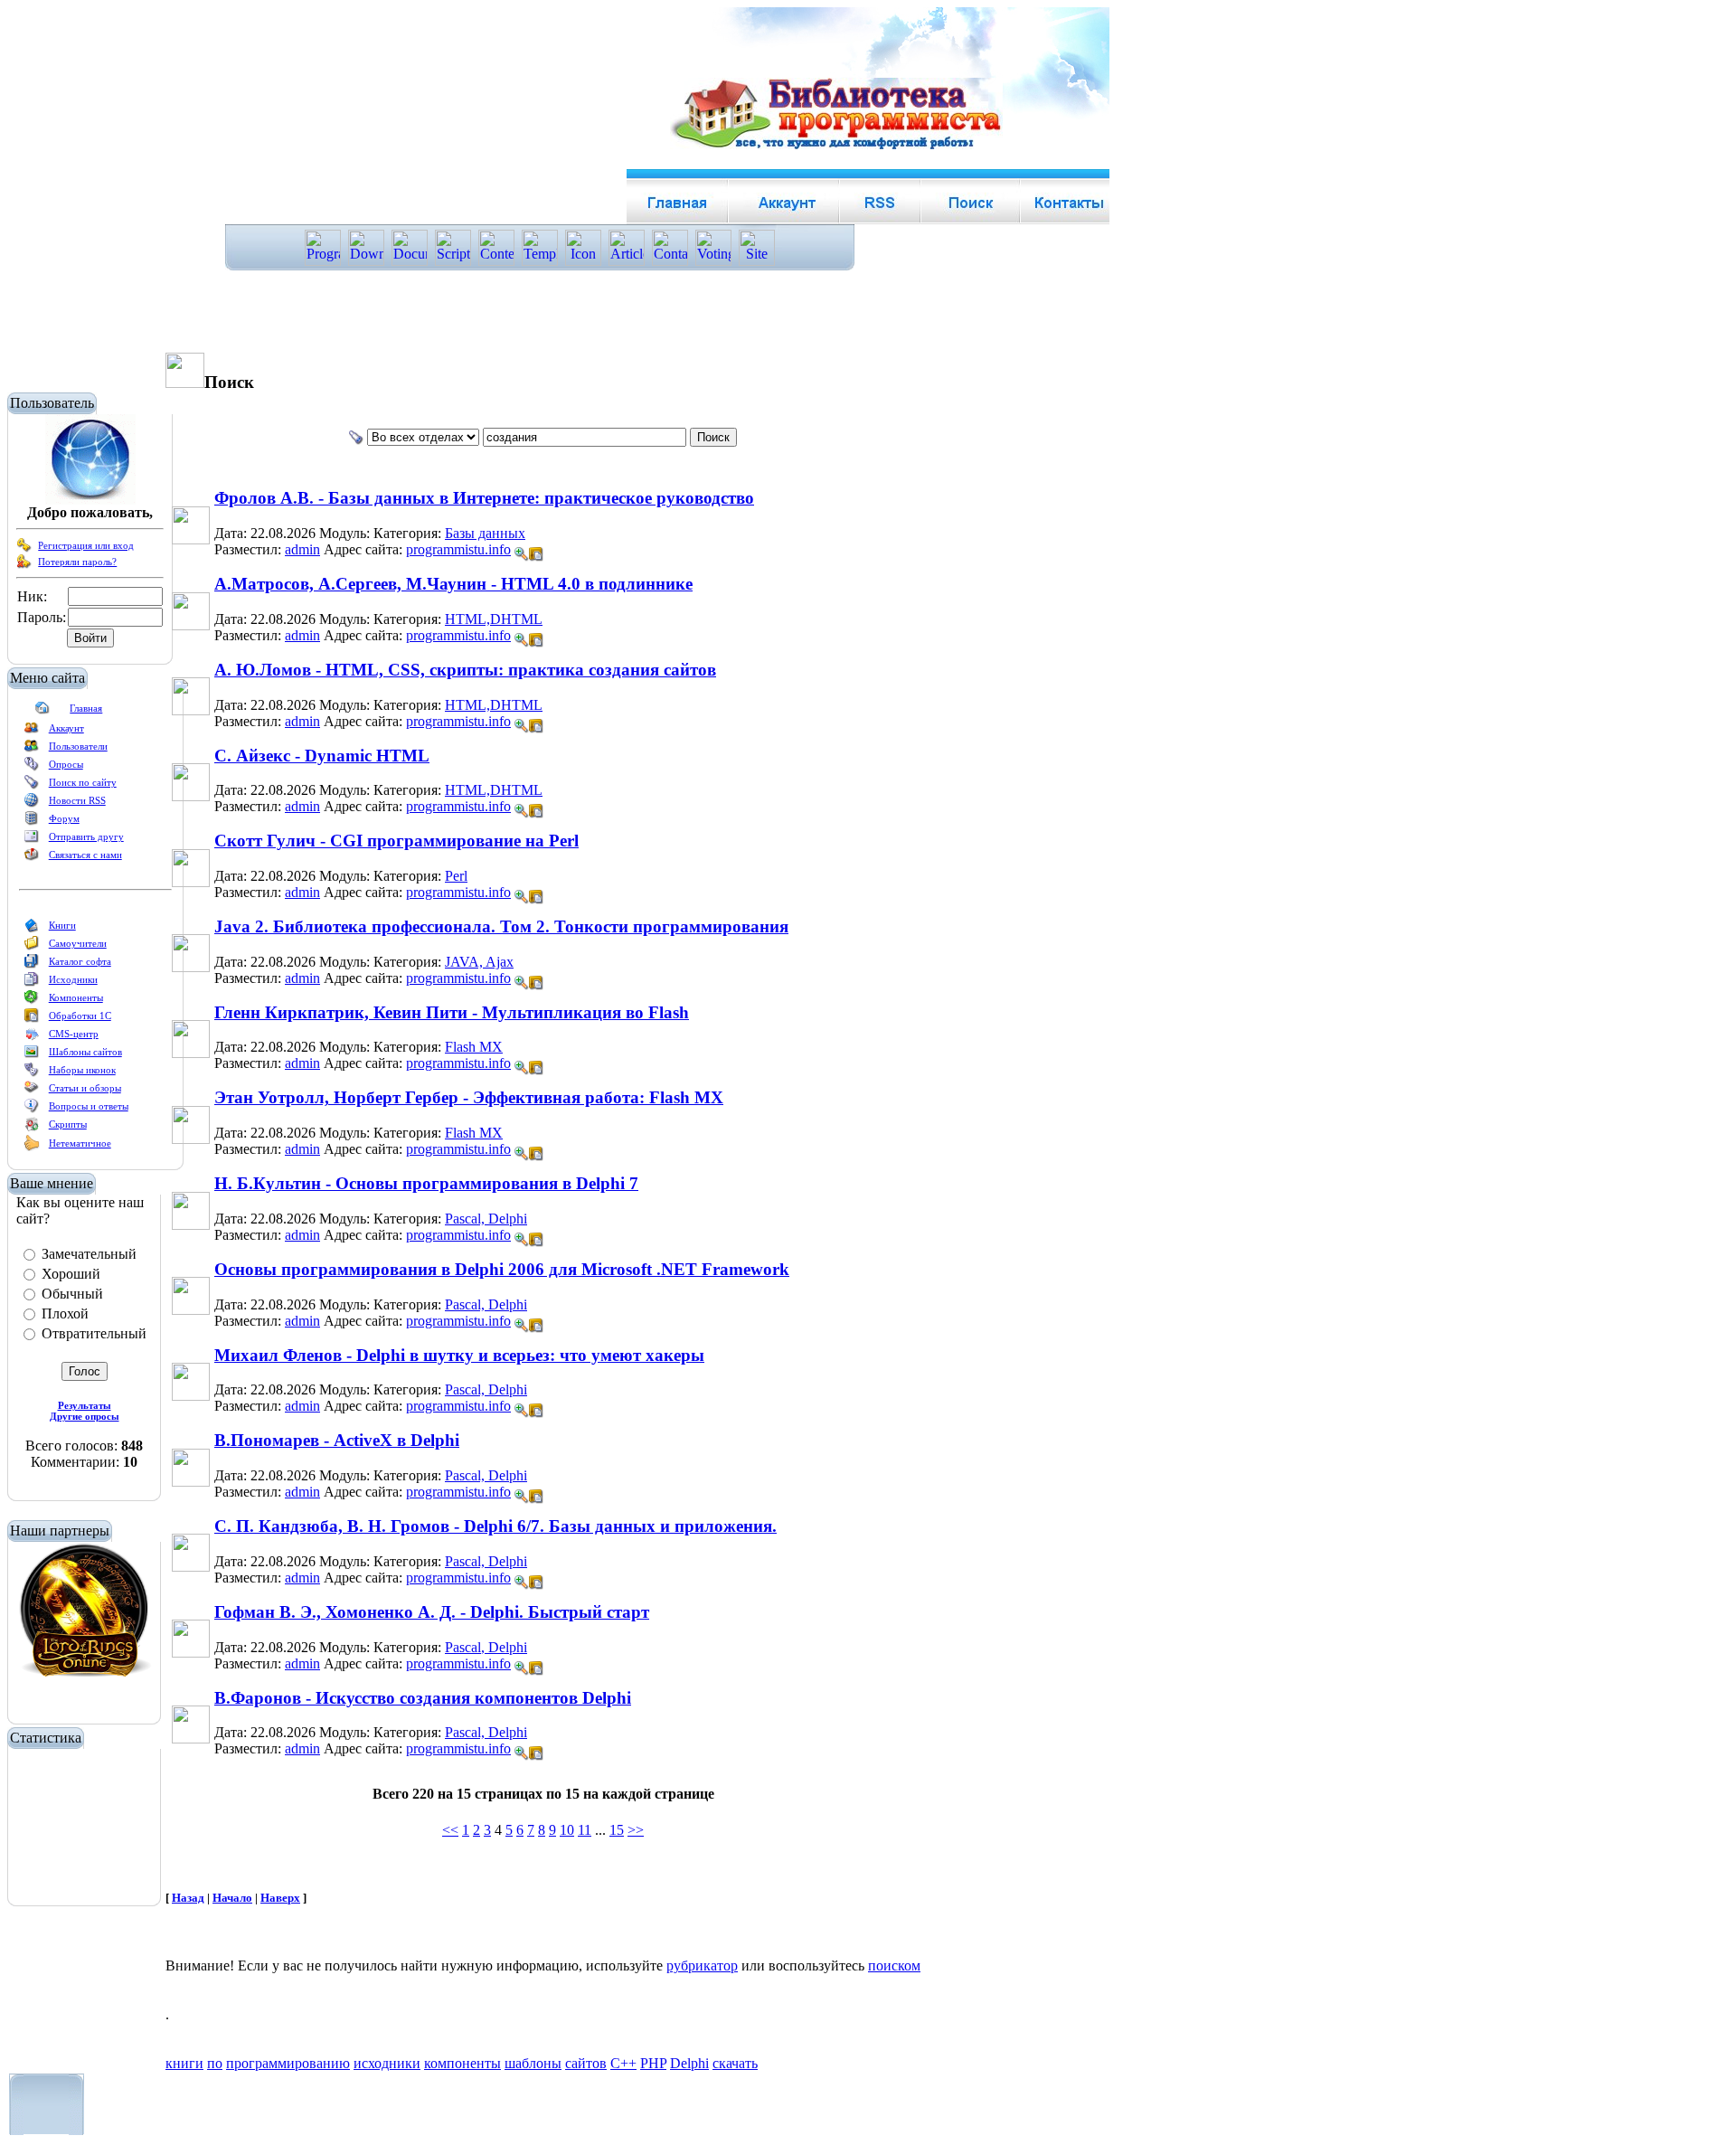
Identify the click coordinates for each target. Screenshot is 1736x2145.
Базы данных (485, 533)
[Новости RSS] (32, 804)
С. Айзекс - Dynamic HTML (322, 756)
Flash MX (474, 1047)
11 (585, 1830)
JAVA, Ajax (479, 962)
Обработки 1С (80, 1016)
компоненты (462, 2063)
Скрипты (68, 1124)
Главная (86, 708)
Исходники (73, 979)
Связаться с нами (85, 855)
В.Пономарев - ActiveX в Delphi (337, 1440)
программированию (288, 2063)
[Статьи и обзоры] (32, 1091)
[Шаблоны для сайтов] (32, 1055)
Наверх (280, 1898)
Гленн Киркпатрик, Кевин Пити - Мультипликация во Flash (452, 1012)
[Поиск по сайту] (32, 786)
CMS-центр (74, 1034)
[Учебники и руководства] (32, 947)
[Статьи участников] (32, 1148)
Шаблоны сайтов (85, 1052)
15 (617, 1830)
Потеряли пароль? (77, 562)
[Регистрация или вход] (24, 549)
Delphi (689, 2063)
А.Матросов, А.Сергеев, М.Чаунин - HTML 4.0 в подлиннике (453, 584)
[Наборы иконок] (32, 1073)
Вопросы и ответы (89, 1106)
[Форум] (32, 822)
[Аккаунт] (32, 732)
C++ (623, 2063)
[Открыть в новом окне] (536, 549)
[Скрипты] (32, 1128)
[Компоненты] (32, 1001)
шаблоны (533, 2063)
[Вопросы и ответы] (32, 1110)
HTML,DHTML (494, 619)
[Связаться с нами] (32, 858)
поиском (894, 1965)
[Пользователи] (32, 750)
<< (450, 1830)
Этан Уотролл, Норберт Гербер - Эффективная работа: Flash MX (469, 1097)
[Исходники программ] (32, 983)
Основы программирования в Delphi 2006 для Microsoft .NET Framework (502, 1269)
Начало (232, 1898)
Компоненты (76, 997)
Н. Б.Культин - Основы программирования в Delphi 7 (426, 1183)
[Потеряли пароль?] (24, 565)
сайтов (586, 2063)
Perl (456, 876)
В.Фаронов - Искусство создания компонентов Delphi (423, 1698)
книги (184, 2063)
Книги (62, 925)
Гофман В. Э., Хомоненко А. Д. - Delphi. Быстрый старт (432, 1612)
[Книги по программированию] (32, 929)
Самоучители (78, 943)
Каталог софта (80, 961)
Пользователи (78, 746)
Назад (188, 1898)
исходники (387, 2063)
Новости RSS (77, 800)
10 (567, 1830)
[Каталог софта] (32, 965)
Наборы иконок (82, 1070)
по (215, 2063)
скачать (735, 2063)
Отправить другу (86, 836)
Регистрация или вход (86, 545)
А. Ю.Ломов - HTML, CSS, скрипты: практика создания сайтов (465, 670)
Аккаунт (66, 728)
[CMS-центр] (32, 1037)
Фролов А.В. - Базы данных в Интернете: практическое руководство (484, 498)
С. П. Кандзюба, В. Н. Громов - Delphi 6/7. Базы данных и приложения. (495, 1526)
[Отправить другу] (32, 840)
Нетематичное (80, 1143)
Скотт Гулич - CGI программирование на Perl (396, 841)
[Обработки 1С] (32, 1019)
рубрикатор (702, 1965)
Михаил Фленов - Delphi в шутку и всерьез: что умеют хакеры (459, 1355)
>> (636, 1830)
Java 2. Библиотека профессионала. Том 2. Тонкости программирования (501, 926)
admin (302, 549)
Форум (64, 818)
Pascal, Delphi (486, 1219)
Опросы (66, 764)
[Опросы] (32, 768)
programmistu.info (458, 549)
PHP (653, 2063)
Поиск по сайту (83, 782)
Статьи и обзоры (85, 1088)
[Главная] (42, 712)
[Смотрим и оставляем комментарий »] (522, 554)
